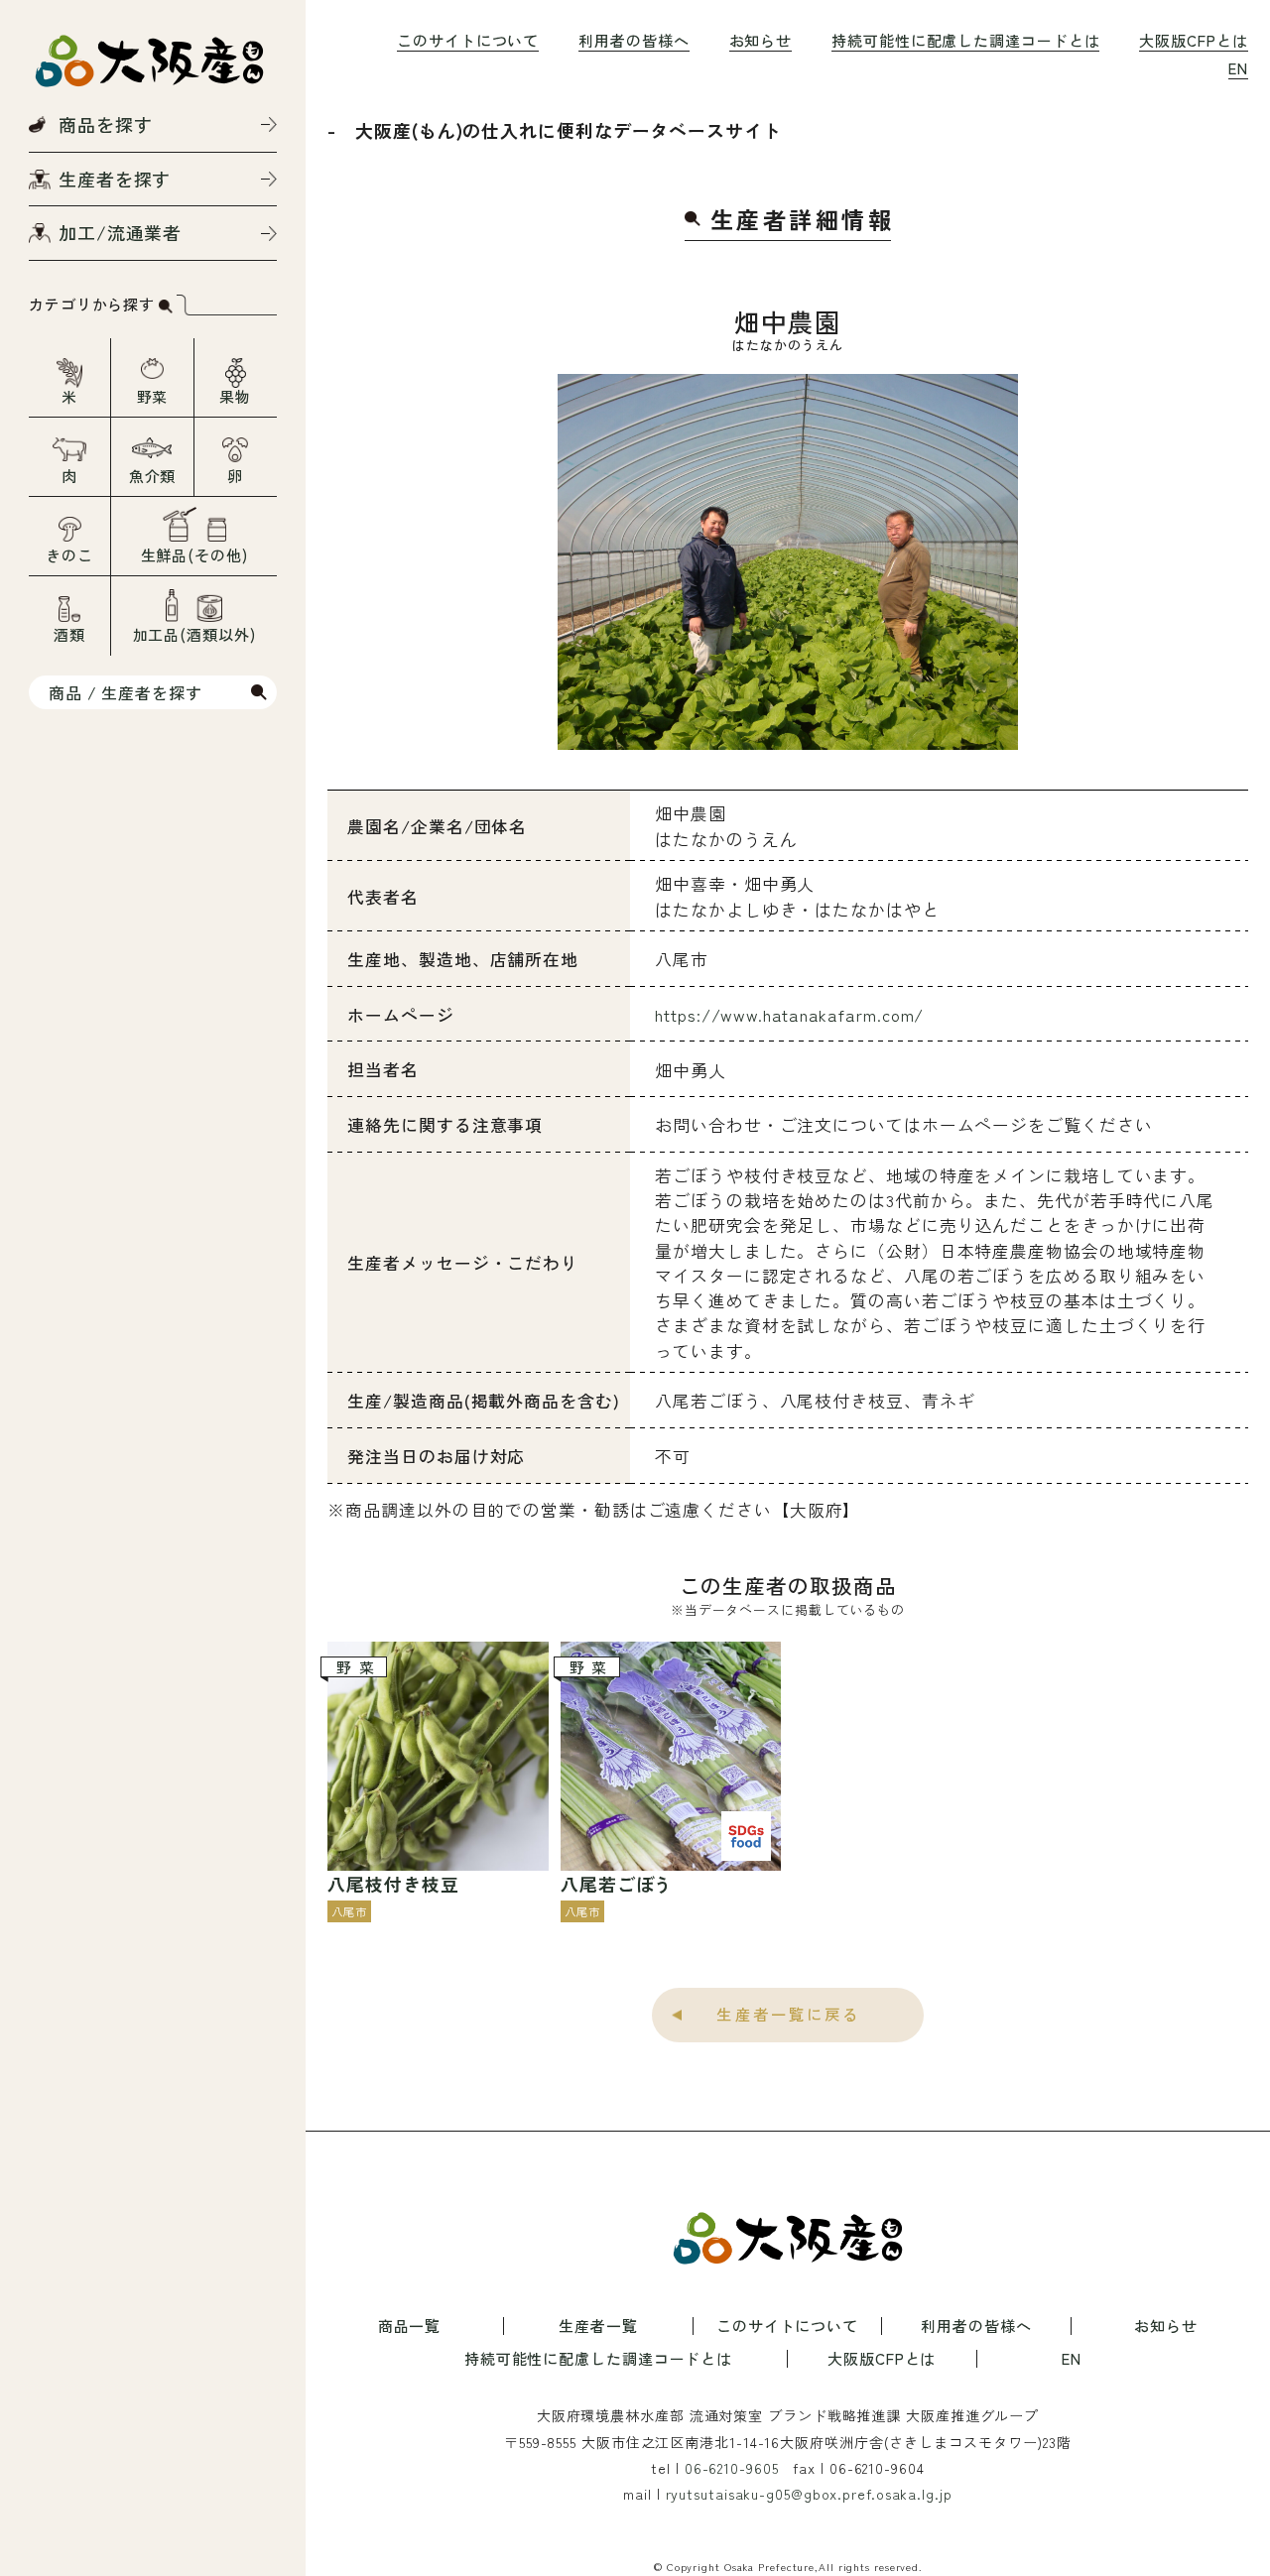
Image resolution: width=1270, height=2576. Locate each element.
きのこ (69, 555)
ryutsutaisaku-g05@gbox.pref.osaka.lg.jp (809, 2494)
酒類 (69, 634)
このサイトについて (468, 40)
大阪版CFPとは (1193, 40)
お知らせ (761, 40)
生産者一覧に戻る (788, 2014)
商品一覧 (410, 2326)
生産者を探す (115, 179)
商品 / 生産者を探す (126, 692)
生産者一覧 (598, 2326)
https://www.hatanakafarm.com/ (789, 1014)
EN (1238, 68)
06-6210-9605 (732, 2468)
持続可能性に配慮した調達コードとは (965, 40)
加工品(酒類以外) (194, 634)
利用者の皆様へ (634, 40)
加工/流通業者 (120, 233)
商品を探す (106, 124)
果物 (235, 396)
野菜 (153, 396)
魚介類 (153, 476)
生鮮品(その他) (194, 555)
